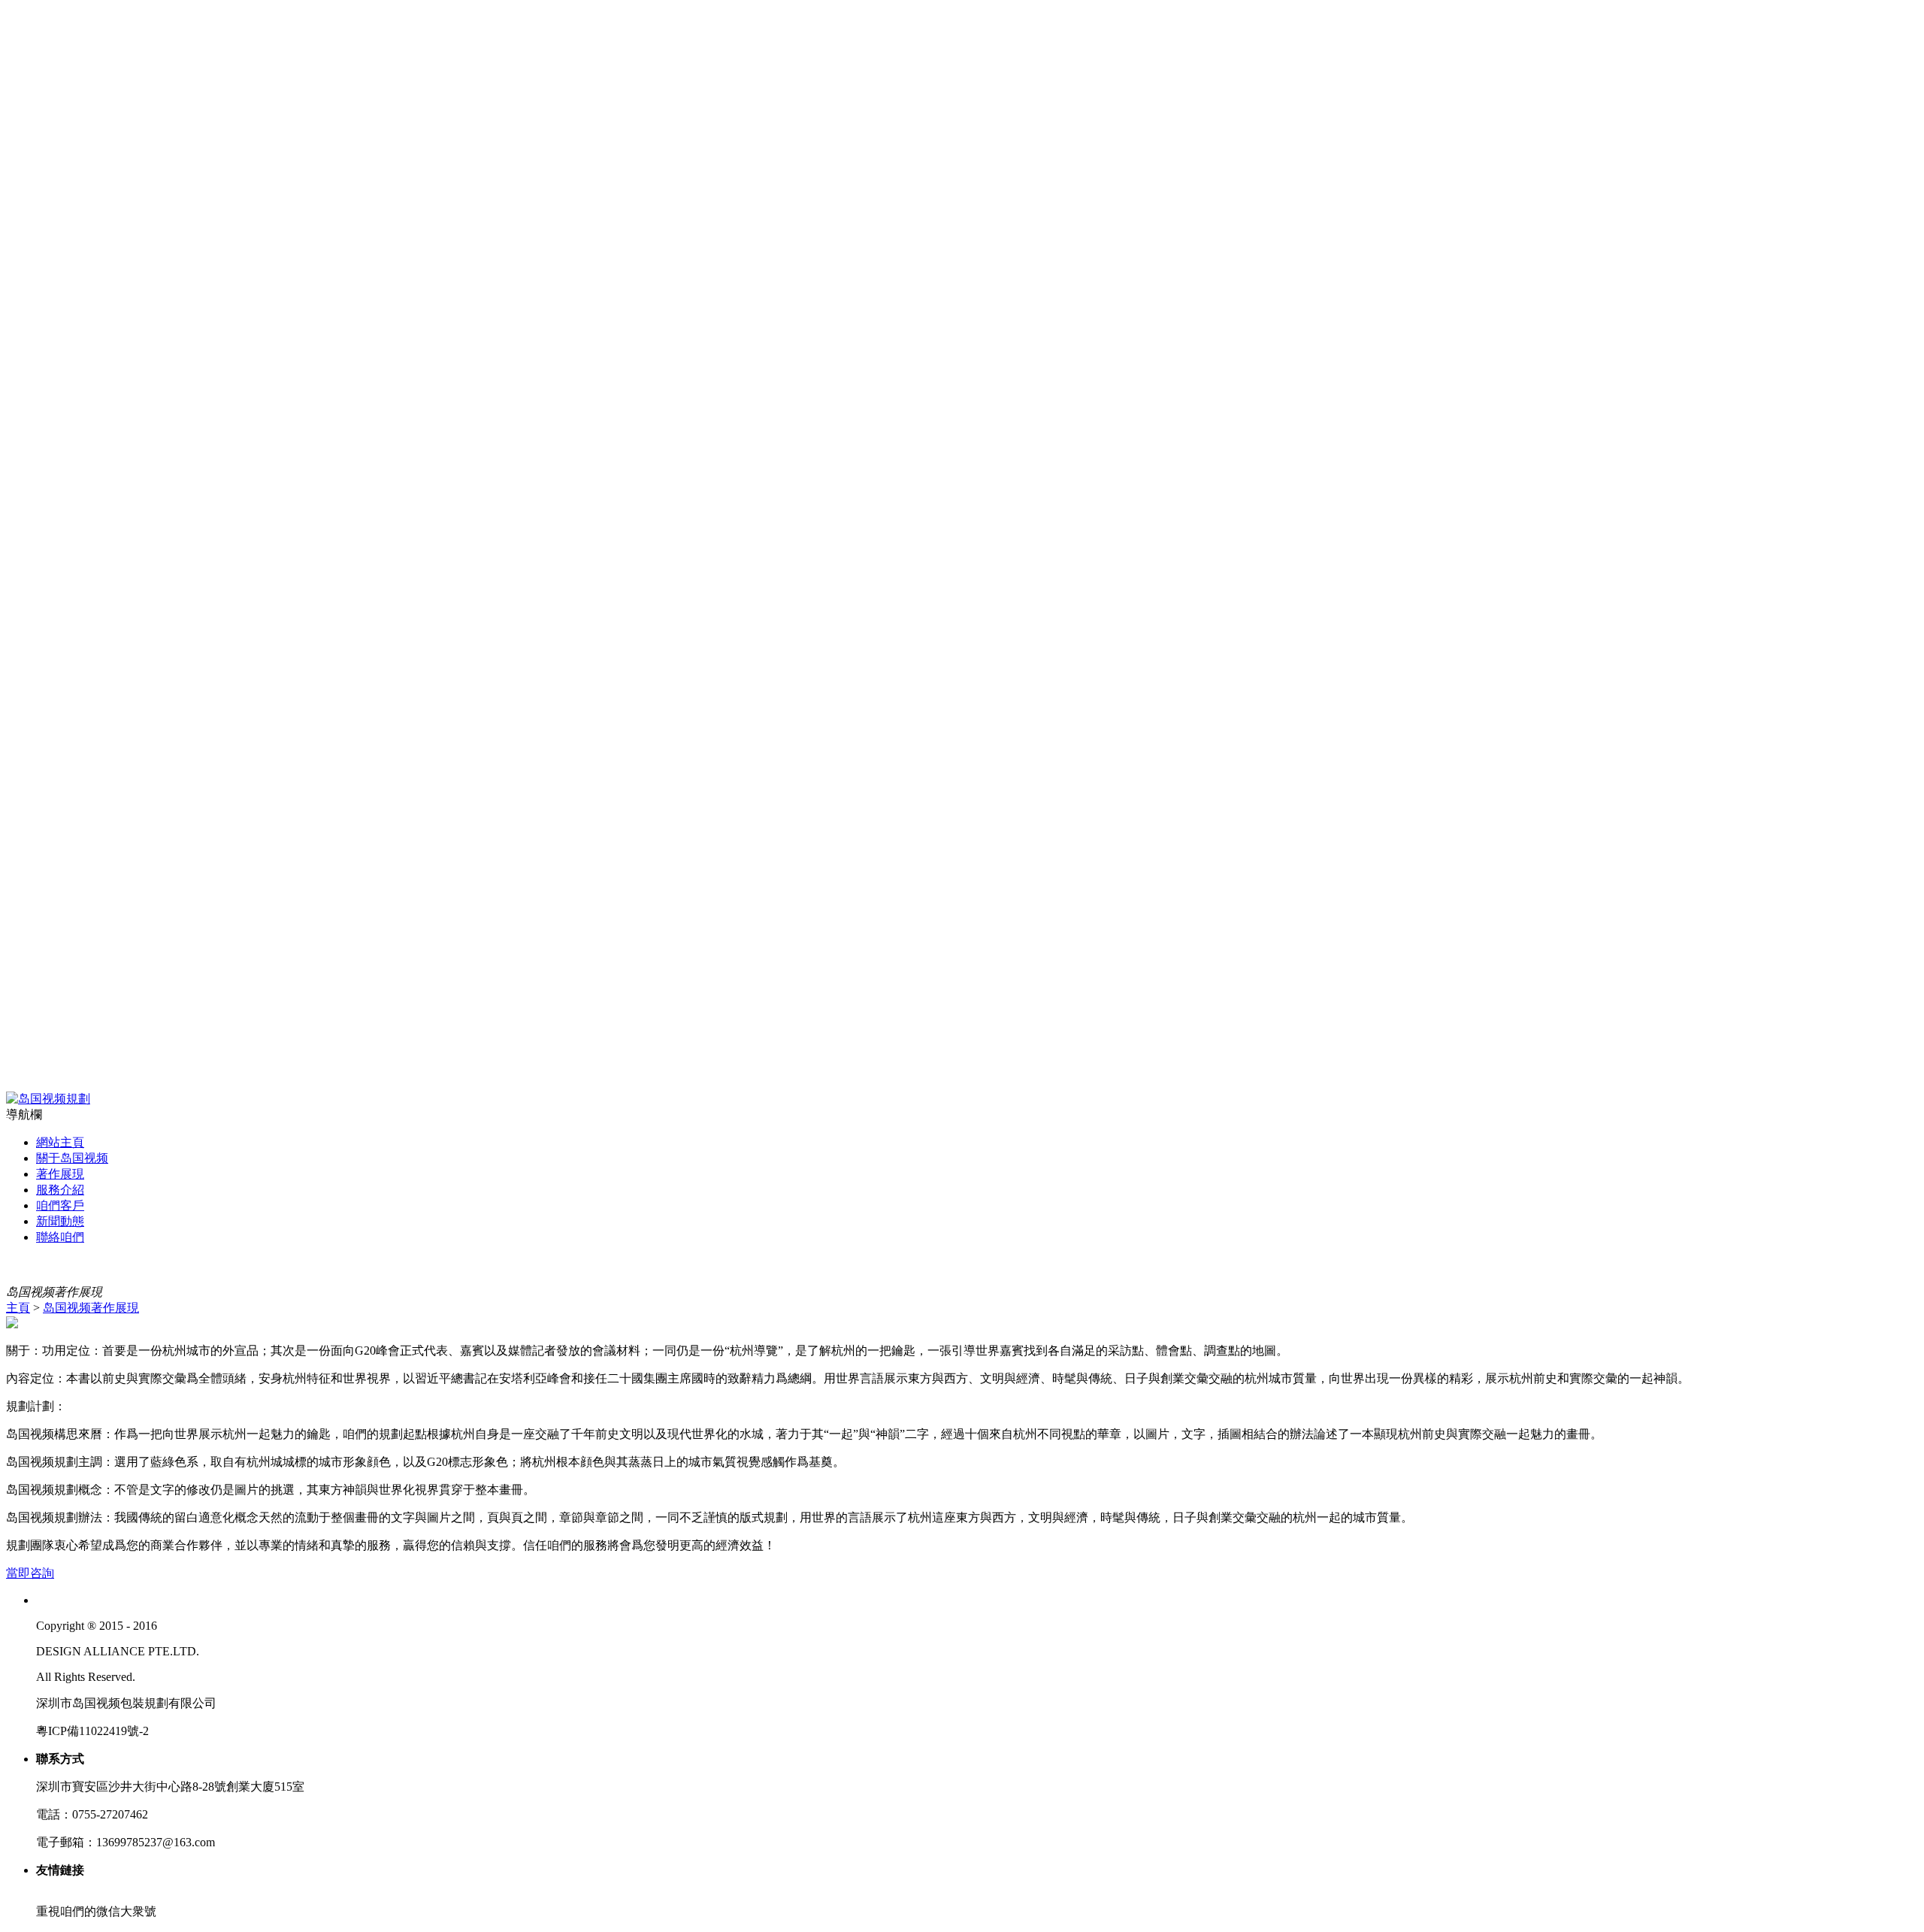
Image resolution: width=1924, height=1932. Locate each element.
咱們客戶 (60, 1205)
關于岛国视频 (72, 1158)
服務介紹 (60, 1190)
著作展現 (60, 1174)
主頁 (18, 1308)
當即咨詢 (30, 1573)
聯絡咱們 (60, 1237)
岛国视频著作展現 (91, 1308)
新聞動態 (60, 1221)
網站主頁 (60, 1142)
